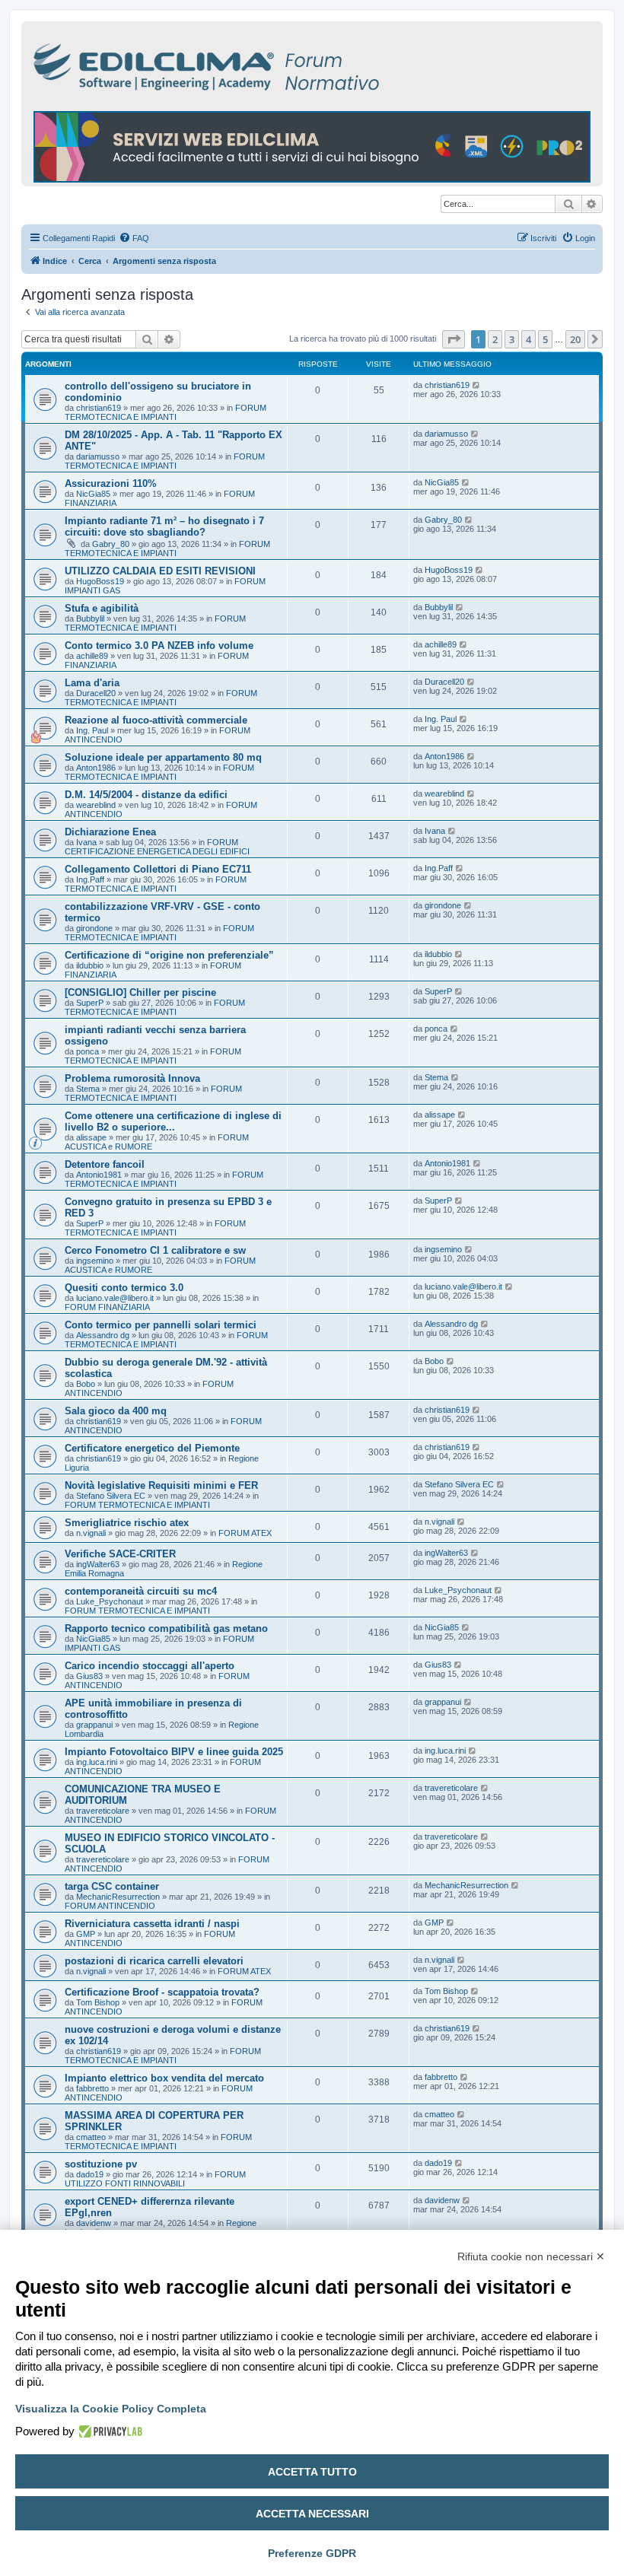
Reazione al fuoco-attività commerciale (156, 720)
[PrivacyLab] (108, 2431)
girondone (94, 928)
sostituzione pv (101, 2164)
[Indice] (272, 64)
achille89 (92, 656)
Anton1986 (96, 768)
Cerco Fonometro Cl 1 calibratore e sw (155, 1250)
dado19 (90, 2174)
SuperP (90, 1003)
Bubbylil (90, 619)
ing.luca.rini (97, 1762)
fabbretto (92, 2088)
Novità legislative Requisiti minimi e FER (161, 1485)
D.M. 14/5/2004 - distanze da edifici (146, 795)
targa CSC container (112, 1886)
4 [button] (528, 339)
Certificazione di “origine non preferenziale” (169, 955)
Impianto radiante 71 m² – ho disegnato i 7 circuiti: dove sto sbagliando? (164, 526)
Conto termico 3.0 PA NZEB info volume (159, 646)
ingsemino (95, 1261)
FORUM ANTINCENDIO (110, 1906)
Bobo (86, 1384)
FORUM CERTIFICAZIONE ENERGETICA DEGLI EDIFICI (157, 847)
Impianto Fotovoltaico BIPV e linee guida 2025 (174, 1752)
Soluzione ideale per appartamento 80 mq (163, 757)
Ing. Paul (92, 730)
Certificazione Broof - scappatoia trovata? (162, 1992)
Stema (88, 1089)
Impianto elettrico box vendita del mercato (164, 2078)
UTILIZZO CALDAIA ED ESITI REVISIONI (160, 571)
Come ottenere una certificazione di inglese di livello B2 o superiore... (173, 1121)
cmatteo (91, 2137)
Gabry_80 (111, 544)
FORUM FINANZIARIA (107, 1307)
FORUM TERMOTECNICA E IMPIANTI (166, 412)
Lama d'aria (92, 683)
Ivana (86, 842)
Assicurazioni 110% (111, 483)
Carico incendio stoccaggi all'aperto (150, 1666)
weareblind (96, 805)
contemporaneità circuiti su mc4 (141, 1591)
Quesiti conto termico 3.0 (124, 1288)
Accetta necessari (312, 2514)
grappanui (94, 1725)
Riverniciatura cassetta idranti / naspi (152, 1924)
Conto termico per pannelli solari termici (161, 1325)
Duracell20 (96, 693)
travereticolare (103, 1811)
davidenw (94, 2223)
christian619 (99, 408)
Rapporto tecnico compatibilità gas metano (166, 1628)
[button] (454, 339)
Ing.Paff (90, 879)
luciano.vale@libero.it (115, 1298)
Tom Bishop (98, 2002)
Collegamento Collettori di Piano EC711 (158, 869)
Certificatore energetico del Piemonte (152, 1448)
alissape (91, 1137)
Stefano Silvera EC (111, 1496)
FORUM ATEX (245, 1533)
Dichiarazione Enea (110, 832)
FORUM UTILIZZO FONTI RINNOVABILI (155, 2179)
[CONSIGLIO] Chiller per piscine (140, 992)
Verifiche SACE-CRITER (120, 1554)
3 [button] (512, 339)
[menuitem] (134, 238)
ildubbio (90, 965)
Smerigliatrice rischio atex (127, 1523)
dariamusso (98, 456)
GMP (86, 1934)
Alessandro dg (103, 1335)
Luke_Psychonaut (110, 1601)
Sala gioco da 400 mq (116, 1411)
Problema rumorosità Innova (132, 1078)
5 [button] (545, 339)
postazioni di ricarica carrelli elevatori (154, 1961)
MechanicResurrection (118, 1897)
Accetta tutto (312, 2472)
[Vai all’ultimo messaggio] (477, 385)
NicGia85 (93, 494)
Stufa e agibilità (102, 608)
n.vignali (91, 1533)
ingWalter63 (98, 1564)
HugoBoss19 (100, 581)
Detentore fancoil (105, 1164)
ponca (88, 1051)
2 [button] (495, 339)
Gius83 (89, 1676)
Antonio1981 (99, 1175)
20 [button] (575, 339)
